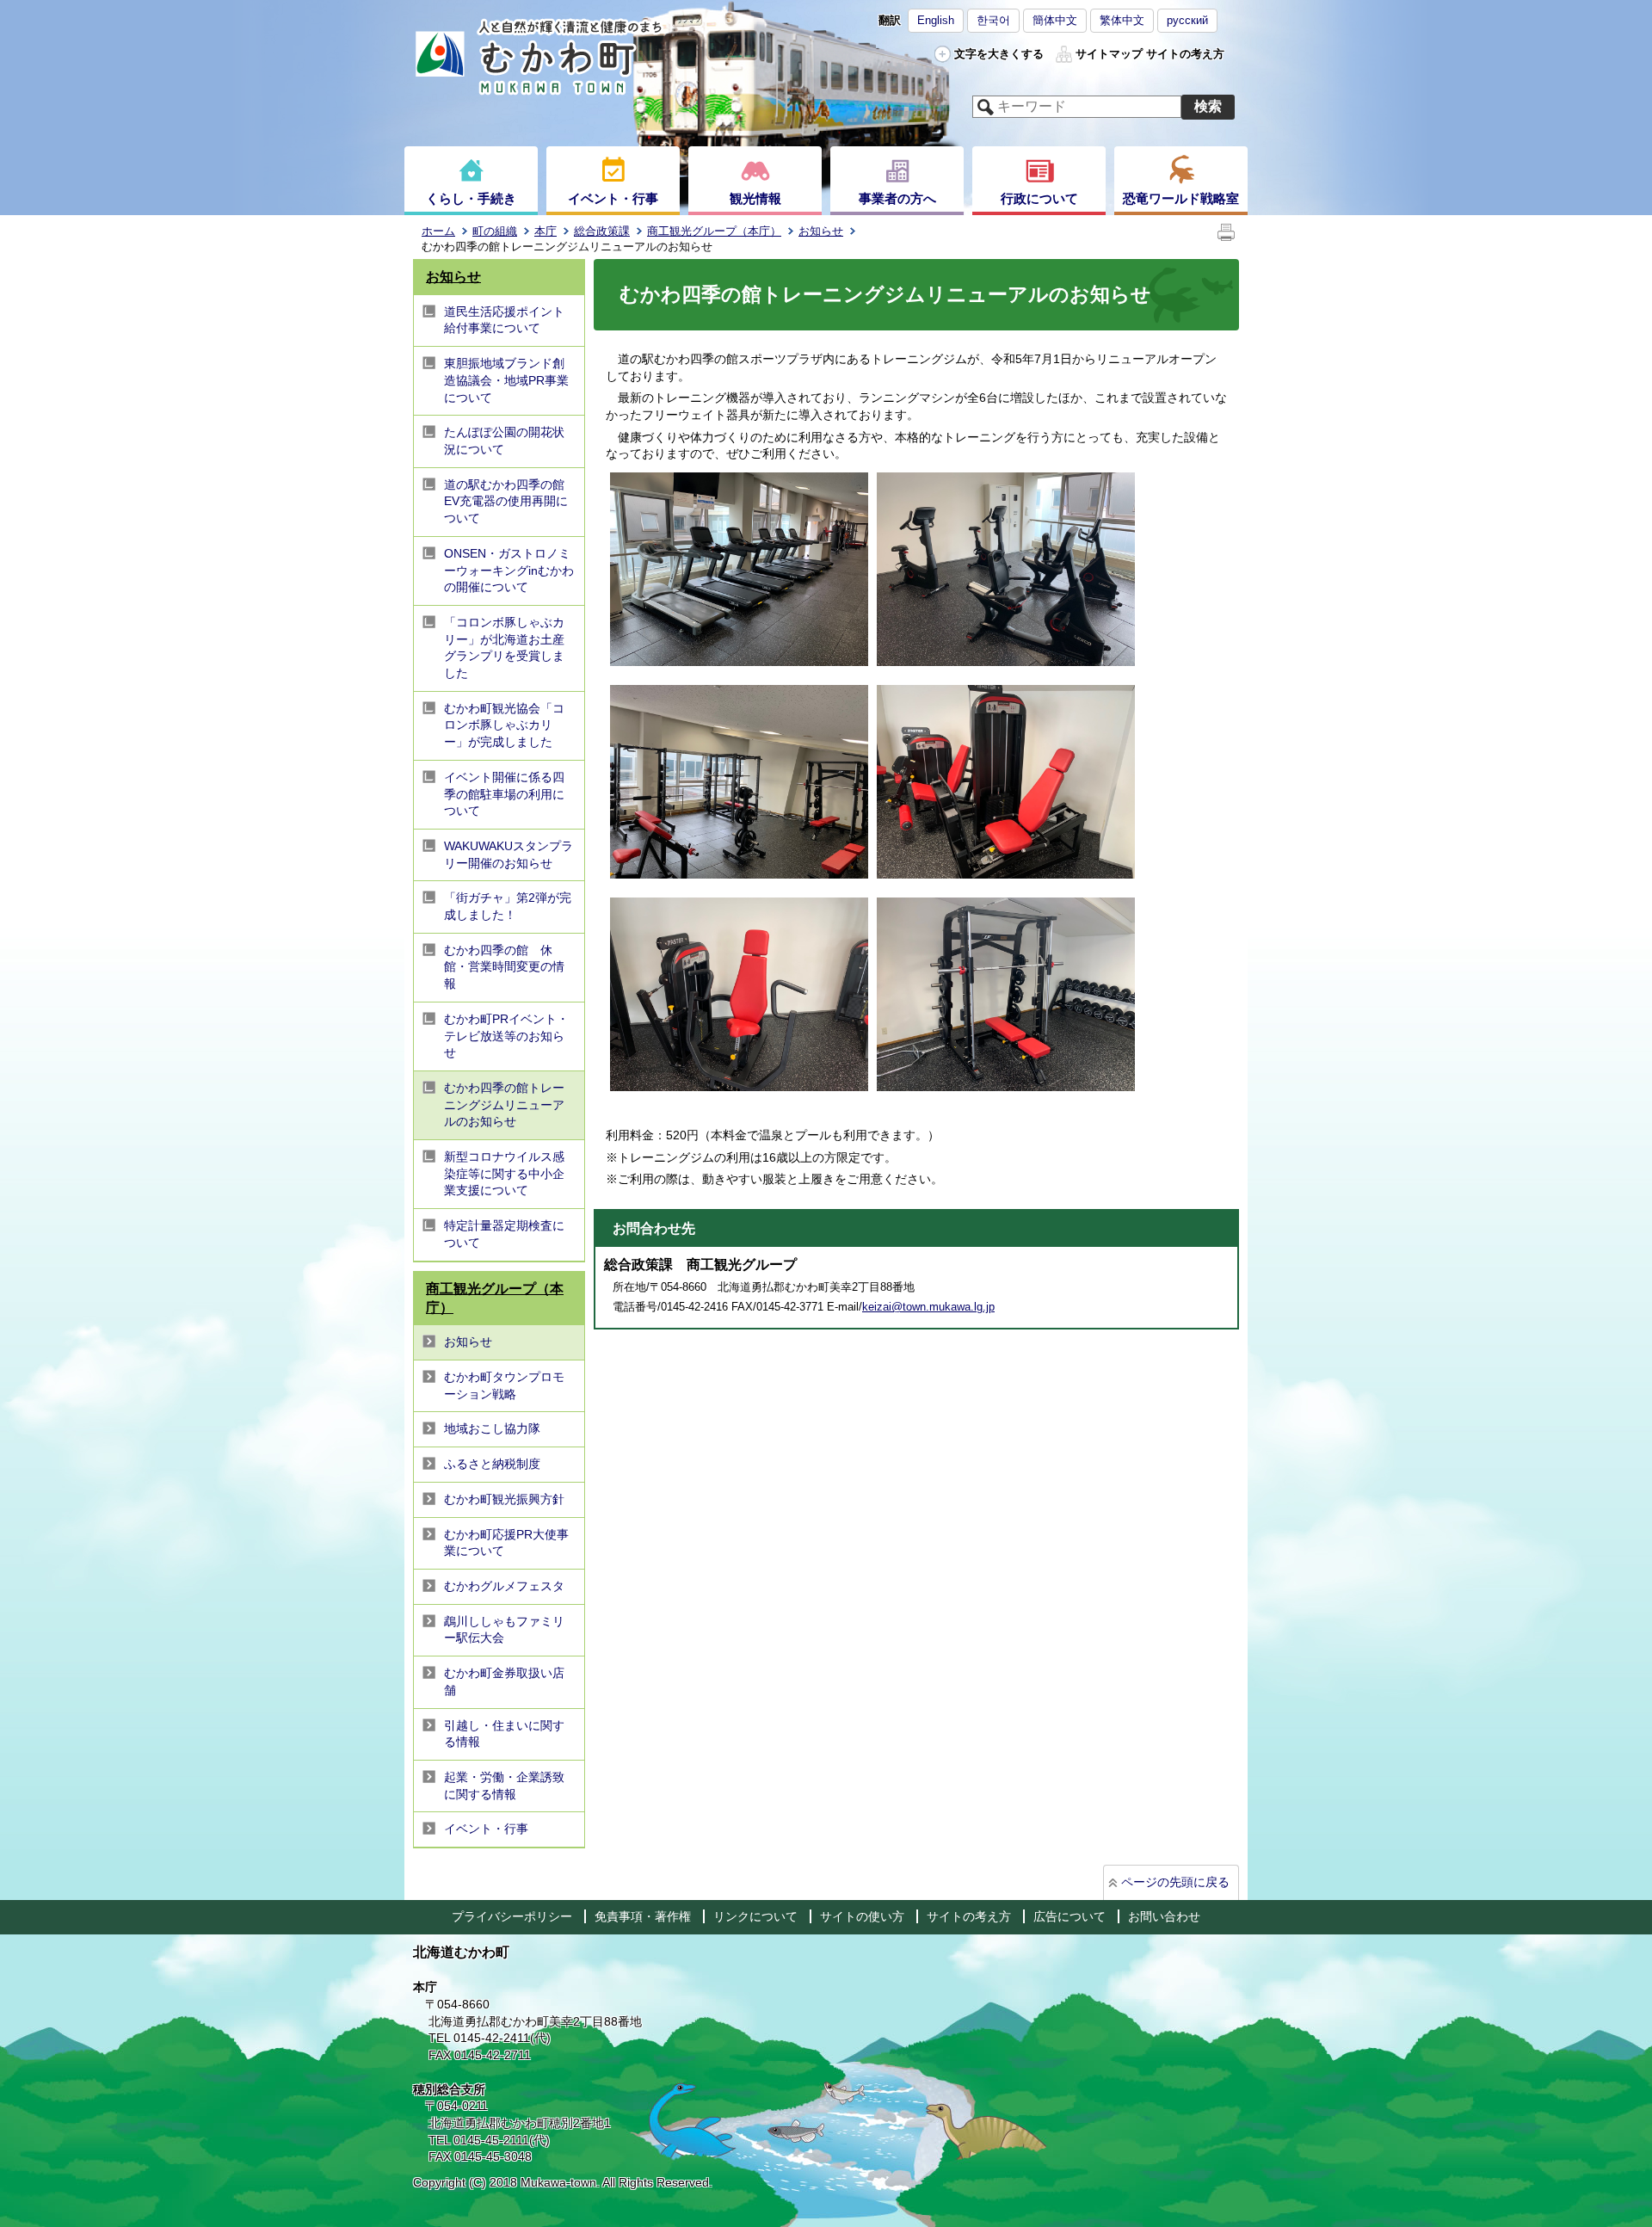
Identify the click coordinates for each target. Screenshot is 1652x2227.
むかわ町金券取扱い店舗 (504, 1681)
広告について (1069, 1916)
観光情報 (755, 198)
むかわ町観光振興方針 (504, 1499)
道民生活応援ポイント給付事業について (504, 320)
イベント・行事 (613, 198)
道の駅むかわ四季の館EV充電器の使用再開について (506, 501)
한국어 (993, 20)
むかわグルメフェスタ (504, 1586)
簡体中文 (1055, 20)
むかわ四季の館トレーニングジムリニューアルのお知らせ (504, 1104)
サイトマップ (1109, 54)
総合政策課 (602, 231)
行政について (1039, 198)
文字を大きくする (999, 54)
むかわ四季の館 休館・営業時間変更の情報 (504, 967)
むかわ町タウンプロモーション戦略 (504, 1385)
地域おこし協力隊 (492, 1428)
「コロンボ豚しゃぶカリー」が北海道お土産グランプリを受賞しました (504, 648)
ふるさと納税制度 (492, 1464)
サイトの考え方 (1185, 54)
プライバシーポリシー (512, 1916)
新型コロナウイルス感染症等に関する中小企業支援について (504, 1173)
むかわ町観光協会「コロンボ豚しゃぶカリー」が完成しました (504, 725)
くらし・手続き (471, 198)
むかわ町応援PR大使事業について (506, 1543)
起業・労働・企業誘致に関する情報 (504, 1786)
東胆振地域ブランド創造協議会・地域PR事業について (506, 380)
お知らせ (821, 231)
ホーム (438, 231)
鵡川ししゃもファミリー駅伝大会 (504, 1630)
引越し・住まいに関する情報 (504, 1734)
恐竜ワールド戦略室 (1181, 198)
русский (1187, 20)
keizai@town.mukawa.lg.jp (928, 1307)
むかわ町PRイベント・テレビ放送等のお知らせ (506, 1036)
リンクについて (755, 1916)
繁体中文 (1122, 20)
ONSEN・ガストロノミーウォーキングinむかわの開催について (509, 570)
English (936, 20)
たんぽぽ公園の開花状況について (504, 441)
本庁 (546, 231)
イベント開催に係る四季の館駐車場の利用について (504, 794)
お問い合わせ (1164, 1916)
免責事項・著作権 (643, 1916)
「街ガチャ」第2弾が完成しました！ (508, 906)
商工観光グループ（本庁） (714, 231)
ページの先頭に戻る (1175, 1882)
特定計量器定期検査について (504, 1234)
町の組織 (495, 231)
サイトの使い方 (862, 1916)
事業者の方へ (897, 198)
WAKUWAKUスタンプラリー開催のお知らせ (509, 854)
